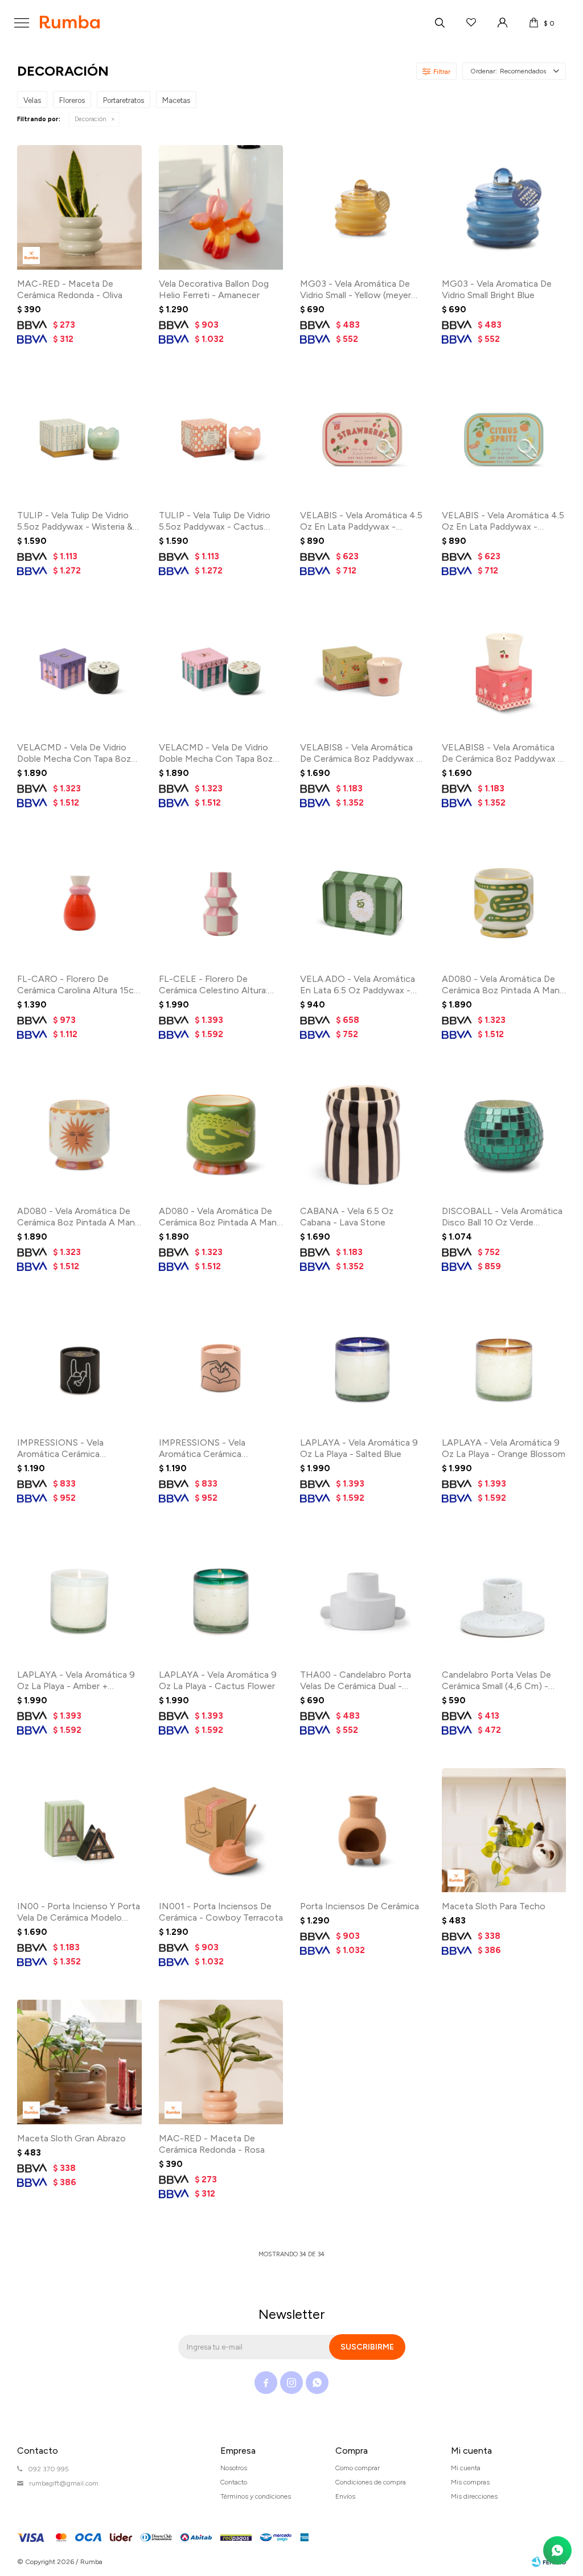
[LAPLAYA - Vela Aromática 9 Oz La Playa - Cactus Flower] (221, 1598)
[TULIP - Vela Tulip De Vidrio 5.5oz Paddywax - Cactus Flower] (221, 439)
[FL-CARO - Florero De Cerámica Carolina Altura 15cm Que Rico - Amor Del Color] (79, 903)
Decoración (91, 119)
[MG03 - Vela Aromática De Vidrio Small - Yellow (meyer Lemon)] (362, 207)
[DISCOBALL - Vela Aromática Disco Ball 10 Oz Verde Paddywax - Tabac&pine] (504, 1135)
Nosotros (234, 2468)
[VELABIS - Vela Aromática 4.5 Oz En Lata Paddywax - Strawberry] (362, 439)
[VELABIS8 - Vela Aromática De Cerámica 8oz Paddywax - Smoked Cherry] (504, 671)
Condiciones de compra (371, 2482)
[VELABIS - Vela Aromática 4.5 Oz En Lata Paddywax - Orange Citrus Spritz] (504, 439)
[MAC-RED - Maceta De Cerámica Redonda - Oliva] (79, 207)
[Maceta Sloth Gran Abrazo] (79, 2062)
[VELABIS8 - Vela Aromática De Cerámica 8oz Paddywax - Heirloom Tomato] (362, 671)
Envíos (345, 2496)
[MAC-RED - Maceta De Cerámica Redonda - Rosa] (221, 2062)
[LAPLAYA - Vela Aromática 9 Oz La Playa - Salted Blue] (362, 1367)
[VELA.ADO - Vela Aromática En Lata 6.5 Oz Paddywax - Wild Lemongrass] (362, 903)
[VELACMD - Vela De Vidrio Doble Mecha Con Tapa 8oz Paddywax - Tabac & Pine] (79, 671)
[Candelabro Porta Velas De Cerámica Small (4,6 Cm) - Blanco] (504, 1598)
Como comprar (358, 2468)
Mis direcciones (474, 2496)
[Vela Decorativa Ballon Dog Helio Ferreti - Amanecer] (221, 207)
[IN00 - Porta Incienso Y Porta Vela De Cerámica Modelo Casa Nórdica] (79, 1830)
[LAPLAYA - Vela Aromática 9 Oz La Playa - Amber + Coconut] (79, 1598)
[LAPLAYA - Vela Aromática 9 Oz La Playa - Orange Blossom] (504, 1367)
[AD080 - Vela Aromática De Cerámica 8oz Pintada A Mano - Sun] (79, 1135)
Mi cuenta (466, 2468)
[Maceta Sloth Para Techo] (504, 1830)
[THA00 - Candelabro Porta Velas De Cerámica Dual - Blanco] (362, 1598)
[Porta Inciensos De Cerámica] (362, 1830)
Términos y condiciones (256, 2496)
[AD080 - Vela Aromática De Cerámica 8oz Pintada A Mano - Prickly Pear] (221, 1135)
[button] (440, 23)
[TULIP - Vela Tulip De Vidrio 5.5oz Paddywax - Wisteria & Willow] (79, 439)
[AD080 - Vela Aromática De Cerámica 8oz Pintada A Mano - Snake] (504, 903)
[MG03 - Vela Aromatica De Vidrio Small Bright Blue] (504, 207)
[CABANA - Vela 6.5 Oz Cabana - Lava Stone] (362, 1135)
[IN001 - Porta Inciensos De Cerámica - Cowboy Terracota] (221, 1830)
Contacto (234, 2482)
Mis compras (470, 2482)
